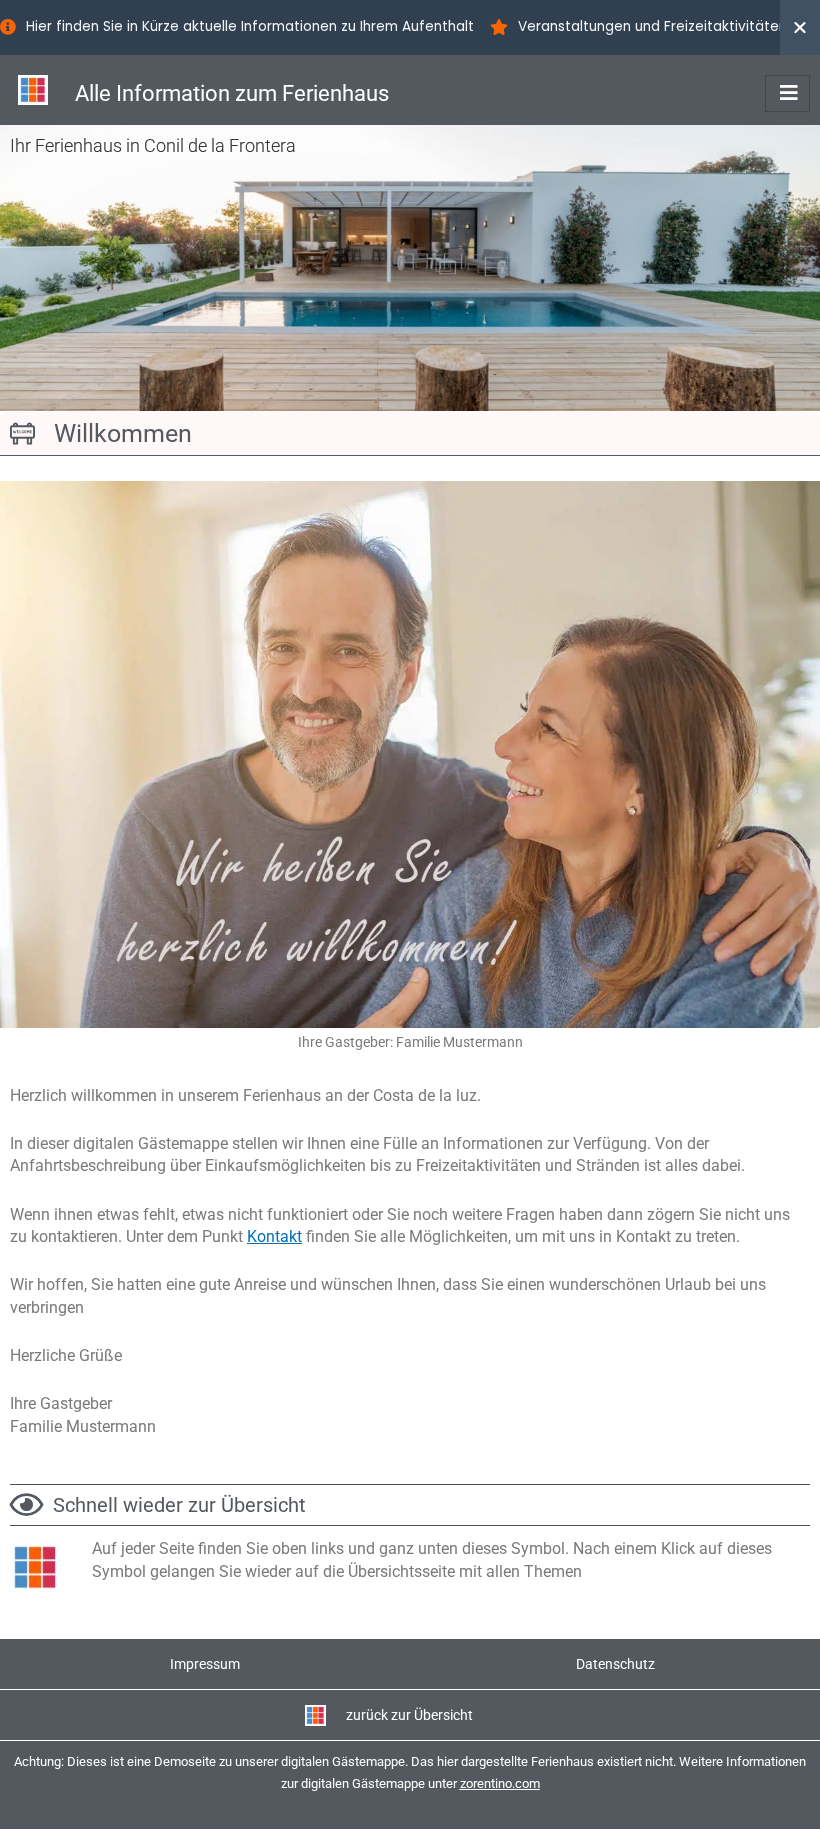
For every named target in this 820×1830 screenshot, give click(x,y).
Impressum (205, 1664)
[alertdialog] (410, 27)
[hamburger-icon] (787, 93)
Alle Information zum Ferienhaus (232, 93)
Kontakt (274, 1236)
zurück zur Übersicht (409, 1715)
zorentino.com (500, 1783)
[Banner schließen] (800, 27)
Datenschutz (615, 1664)
